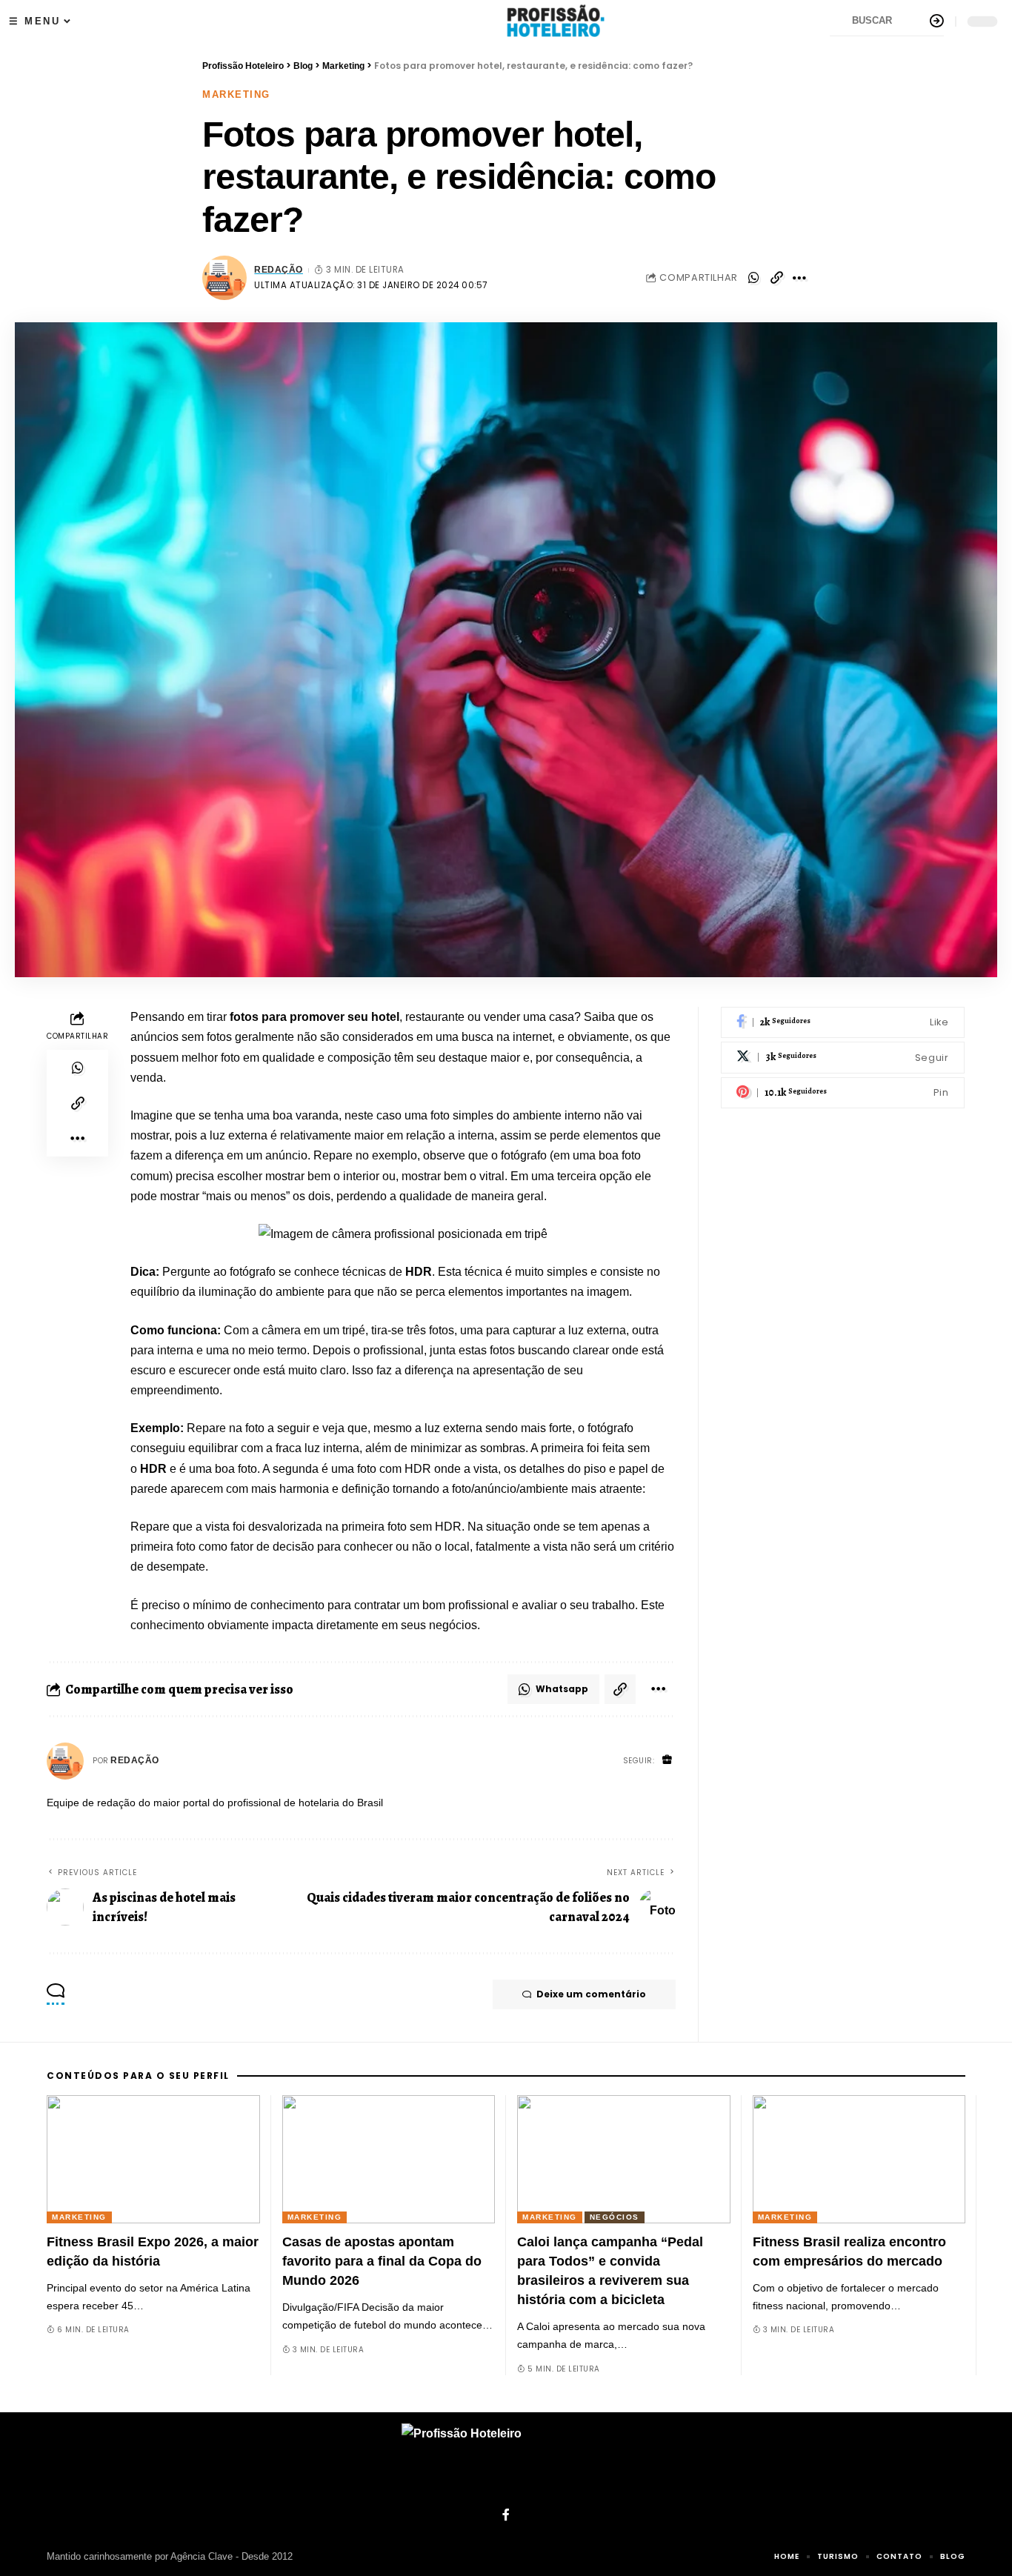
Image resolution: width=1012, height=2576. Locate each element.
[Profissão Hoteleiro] (506, 2460)
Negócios (615, 2217)
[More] (799, 278)
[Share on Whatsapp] (753, 278)
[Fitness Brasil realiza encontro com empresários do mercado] (859, 2159)
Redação (279, 270)
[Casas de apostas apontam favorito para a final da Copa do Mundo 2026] (389, 2159)
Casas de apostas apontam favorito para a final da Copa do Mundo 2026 (382, 2261)
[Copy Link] (776, 278)
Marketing (236, 94)
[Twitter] (843, 1058)
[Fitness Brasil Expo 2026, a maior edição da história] (153, 2159)
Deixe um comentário (591, 1994)
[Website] (668, 1761)
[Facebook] (843, 1023)
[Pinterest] (843, 1093)
